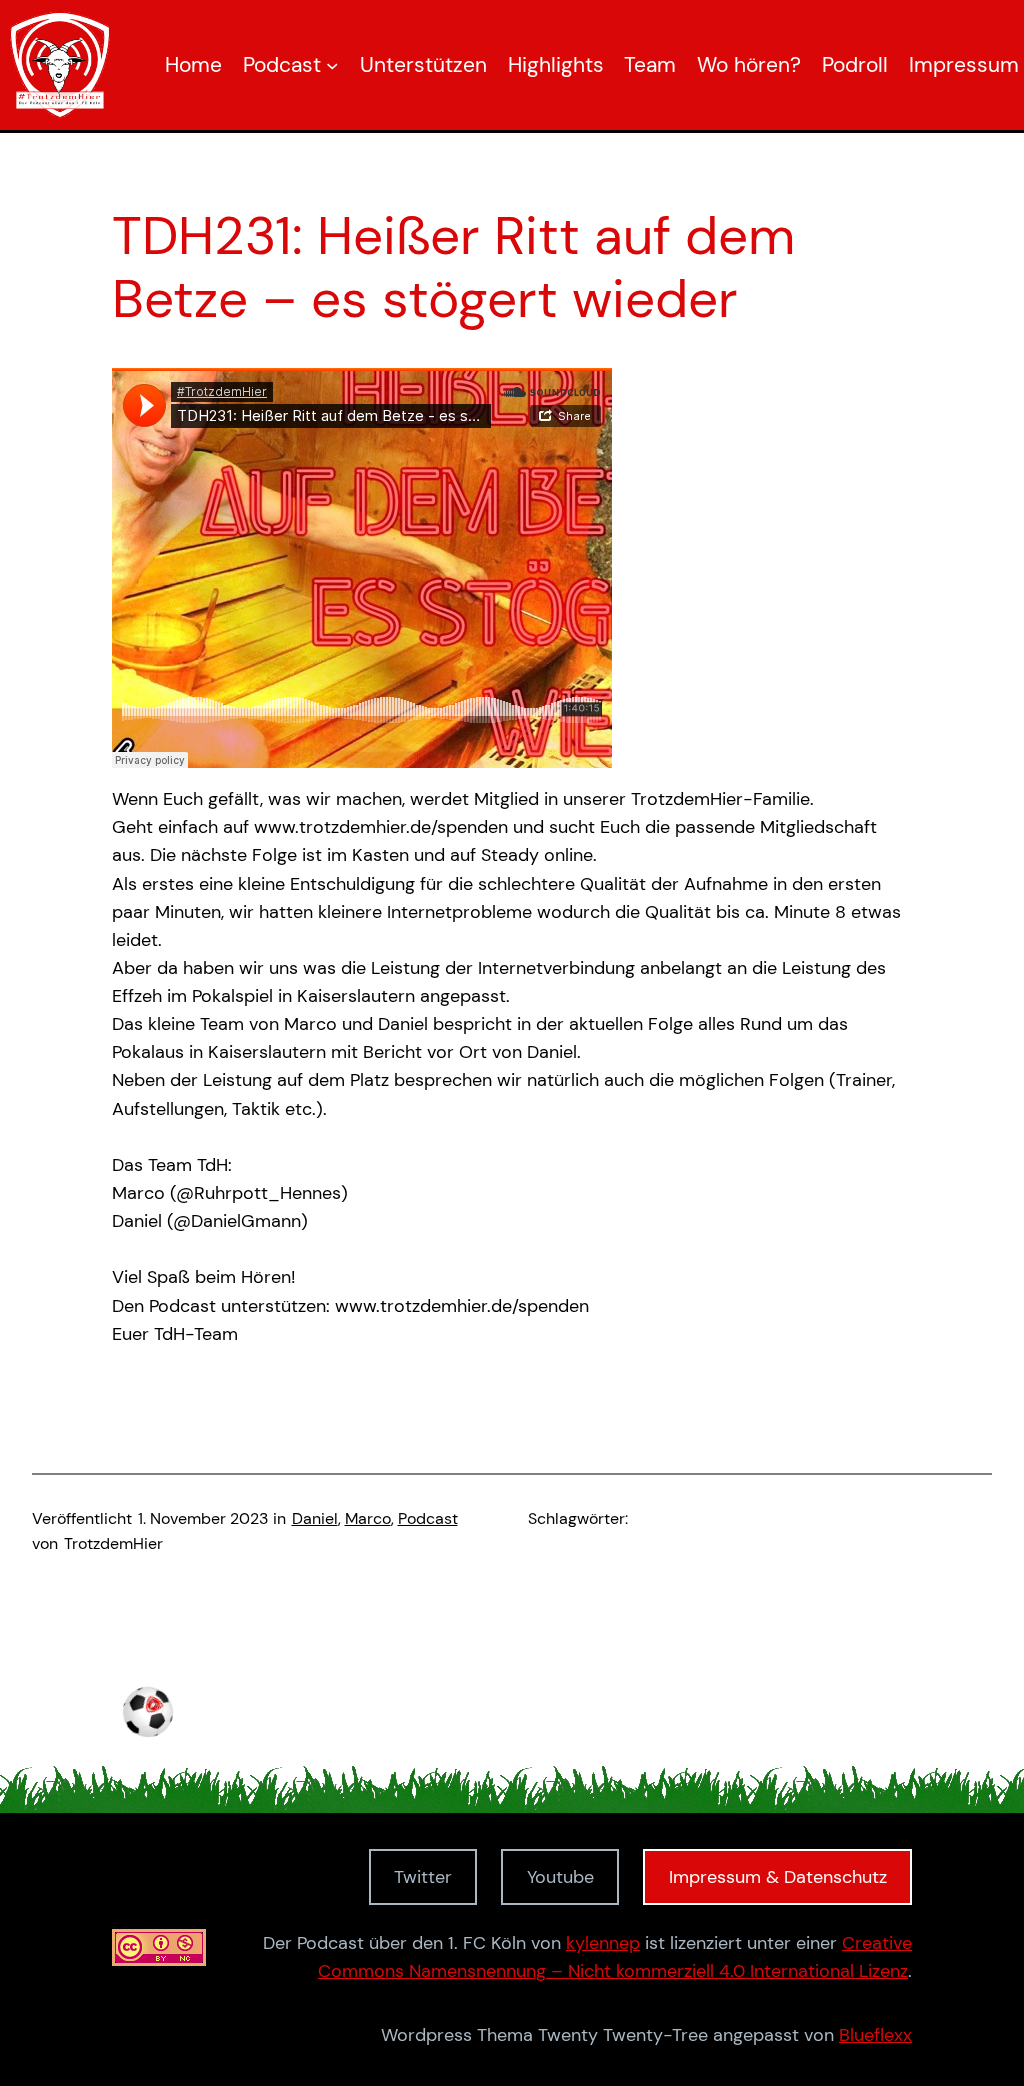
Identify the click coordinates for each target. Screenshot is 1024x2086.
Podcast (428, 1519)
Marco (368, 1519)
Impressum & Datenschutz (778, 1877)
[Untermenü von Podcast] (332, 65)
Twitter (423, 1877)
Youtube (560, 1877)
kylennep (603, 1943)
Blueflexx (875, 2035)
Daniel (315, 1519)
